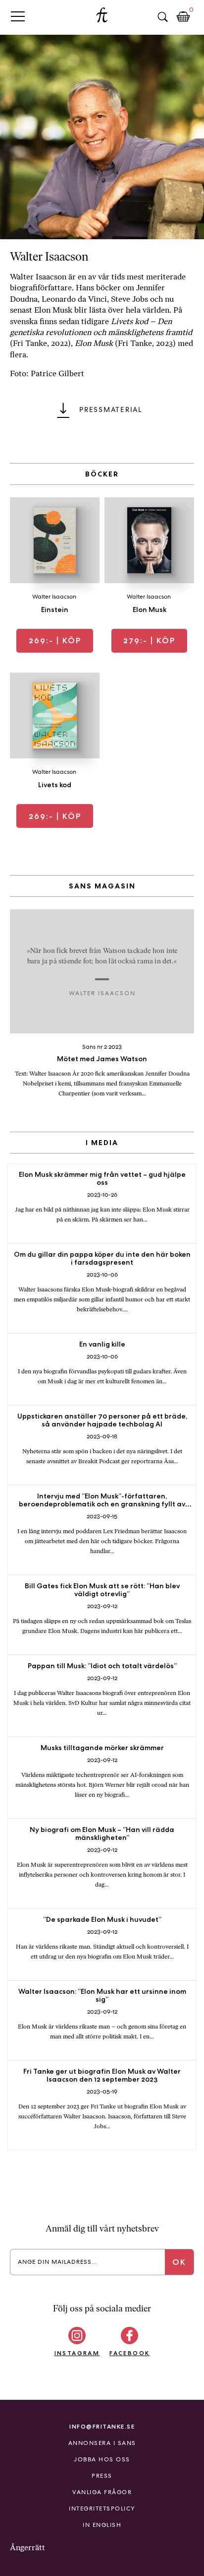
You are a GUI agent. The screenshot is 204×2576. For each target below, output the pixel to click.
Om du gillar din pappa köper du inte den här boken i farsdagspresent (102, 1258)
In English (102, 2525)
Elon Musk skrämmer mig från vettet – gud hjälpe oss (102, 1178)
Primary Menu (18, 16)
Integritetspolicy (102, 2508)
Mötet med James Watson (102, 1059)
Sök (162, 17)
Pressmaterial (111, 409)
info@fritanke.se (102, 2426)
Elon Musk (150, 610)
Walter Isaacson (54, 597)
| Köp (55, 641)
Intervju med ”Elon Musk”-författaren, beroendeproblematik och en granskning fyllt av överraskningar (102, 1504)
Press (102, 2476)
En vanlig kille (102, 1344)
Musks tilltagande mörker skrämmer (102, 1748)
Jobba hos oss (102, 2459)
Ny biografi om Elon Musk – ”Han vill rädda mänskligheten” (102, 1833)
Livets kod (55, 785)
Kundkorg (183, 17)
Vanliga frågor (102, 2492)
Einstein (55, 610)
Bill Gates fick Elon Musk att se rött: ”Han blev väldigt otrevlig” (102, 1590)
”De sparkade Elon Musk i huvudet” (102, 1919)
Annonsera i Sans (102, 2443)
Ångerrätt (27, 2547)
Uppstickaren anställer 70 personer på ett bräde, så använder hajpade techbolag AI (102, 1420)
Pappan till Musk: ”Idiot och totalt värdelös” (102, 1666)
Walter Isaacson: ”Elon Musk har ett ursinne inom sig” (102, 1995)
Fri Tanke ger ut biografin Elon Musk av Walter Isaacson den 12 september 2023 (102, 2075)
